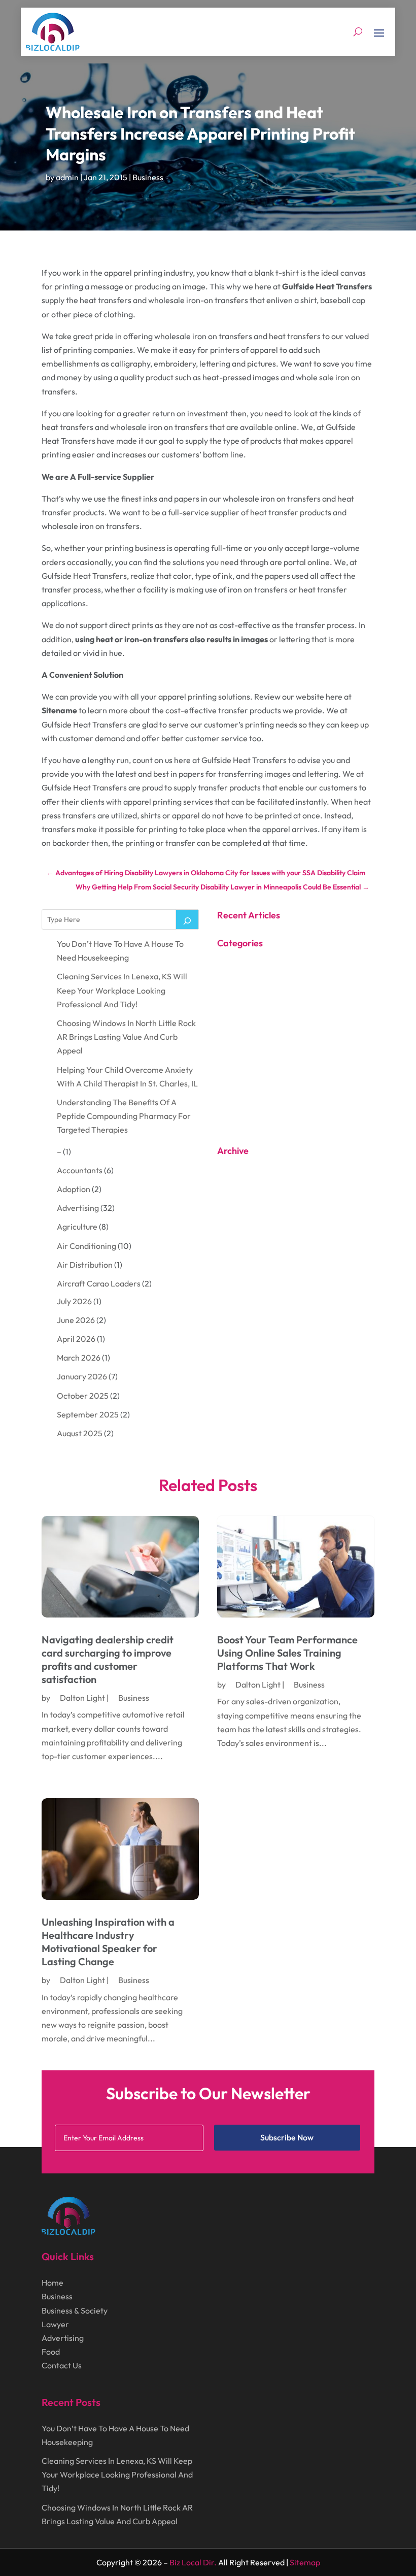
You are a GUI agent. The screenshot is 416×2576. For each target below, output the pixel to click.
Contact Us (62, 2365)
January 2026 (82, 1376)
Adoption (74, 1189)
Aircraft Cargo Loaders (99, 1283)
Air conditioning (86, 1246)
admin (67, 177)
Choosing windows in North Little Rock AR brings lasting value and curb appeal (126, 1037)
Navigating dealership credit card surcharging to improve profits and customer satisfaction (108, 1659)
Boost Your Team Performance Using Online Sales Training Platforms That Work (287, 1653)
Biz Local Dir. (193, 2562)
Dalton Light (82, 1698)
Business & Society (75, 2310)
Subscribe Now (287, 2137)
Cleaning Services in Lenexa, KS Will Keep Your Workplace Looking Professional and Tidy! (122, 990)
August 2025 (80, 1433)
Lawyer (55, 2324)
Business (148, 177)
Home (53, 2283)
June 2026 (76, 1320)
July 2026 (74, 1301)
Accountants (80, 1170)
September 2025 (88, 1414)
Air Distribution (85, 1265)
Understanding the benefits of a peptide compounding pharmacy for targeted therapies (124, 1116)
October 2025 (83, 1396)
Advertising (78, 1208)
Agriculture (77, 1227)
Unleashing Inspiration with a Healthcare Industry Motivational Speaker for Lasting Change (108, 1942)
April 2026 (76, 1339)
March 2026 (79, 1358)
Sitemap (305, 2562)
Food (51, 2352)
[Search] (187, 919)
